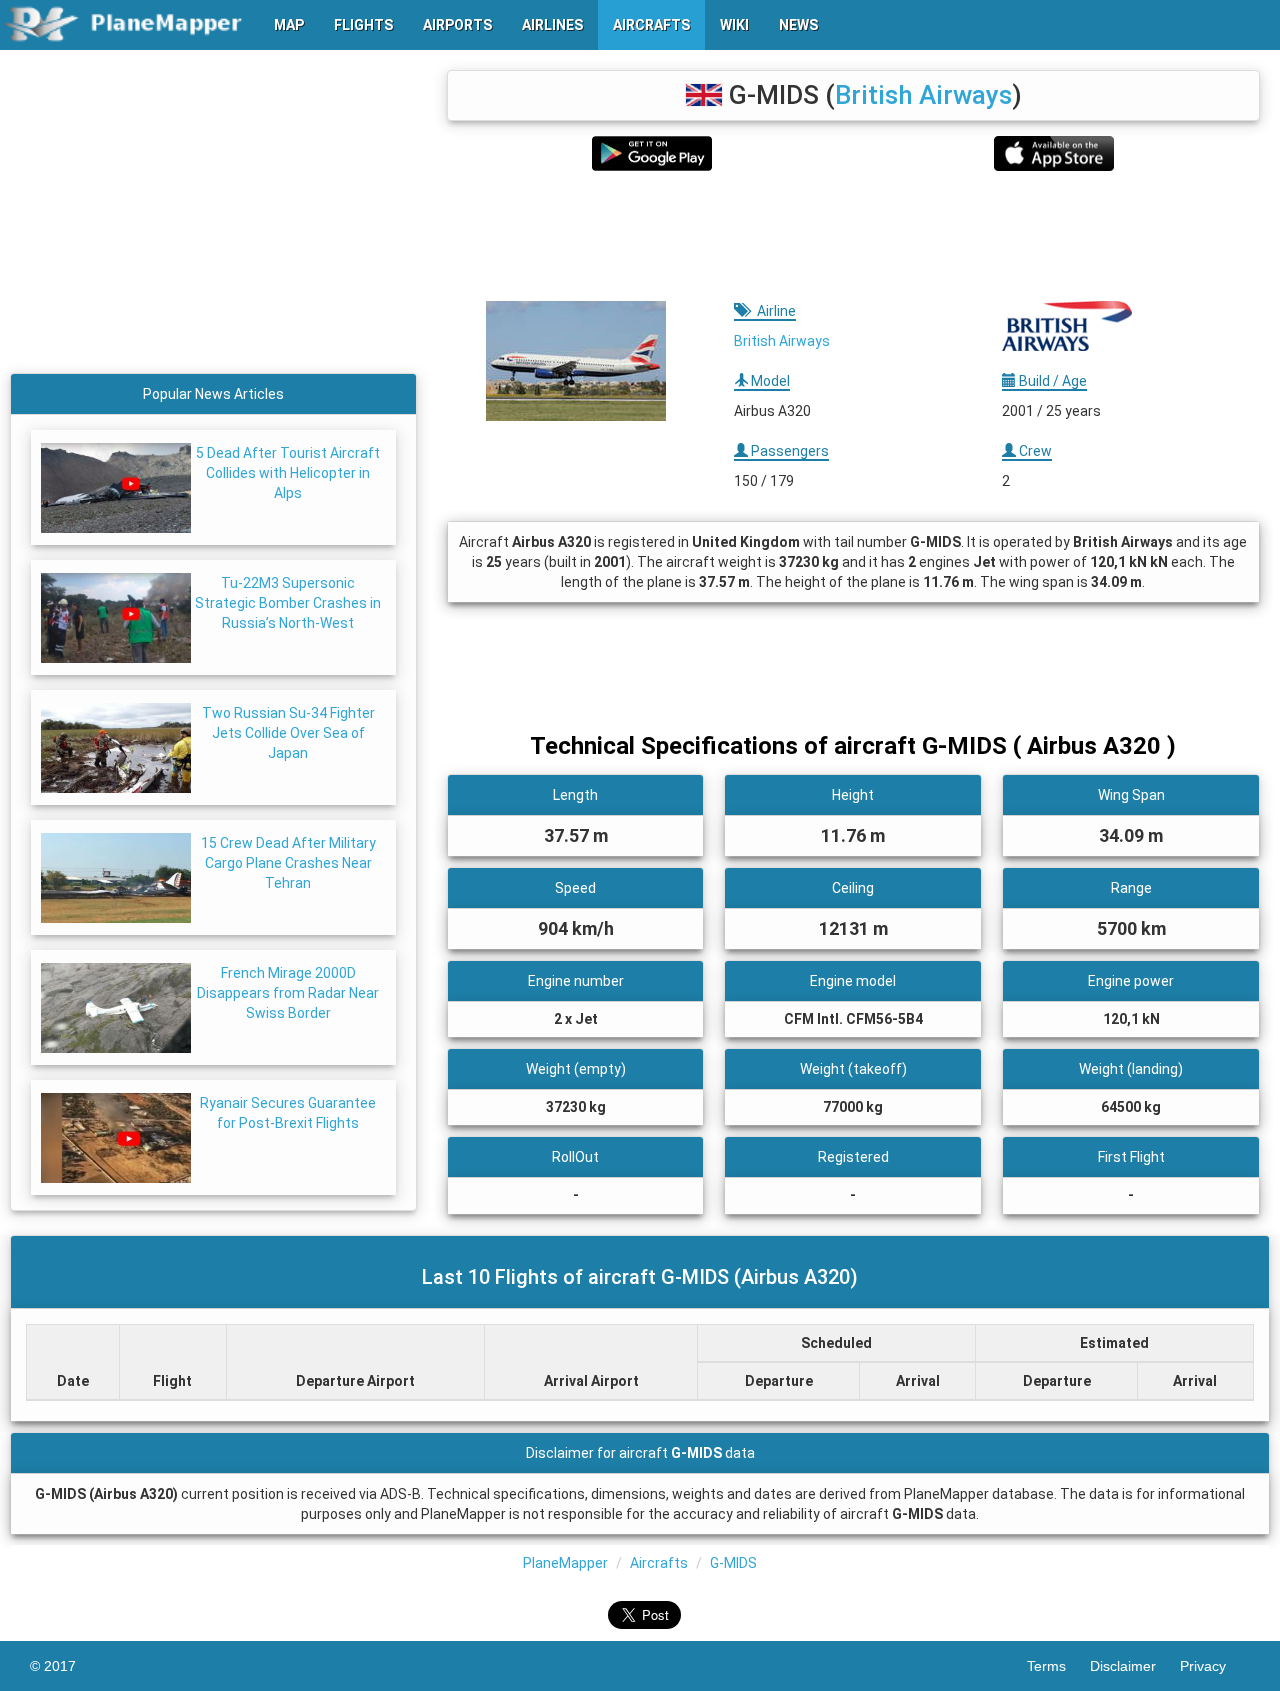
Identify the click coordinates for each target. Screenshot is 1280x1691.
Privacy (1215, 1666)
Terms (1058, 1666)
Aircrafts (659, 1563)
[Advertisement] (853, 236)
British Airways (923, 95)
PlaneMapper (565, 1563)
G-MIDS (733, 1563)
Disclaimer (1135, 1666)
